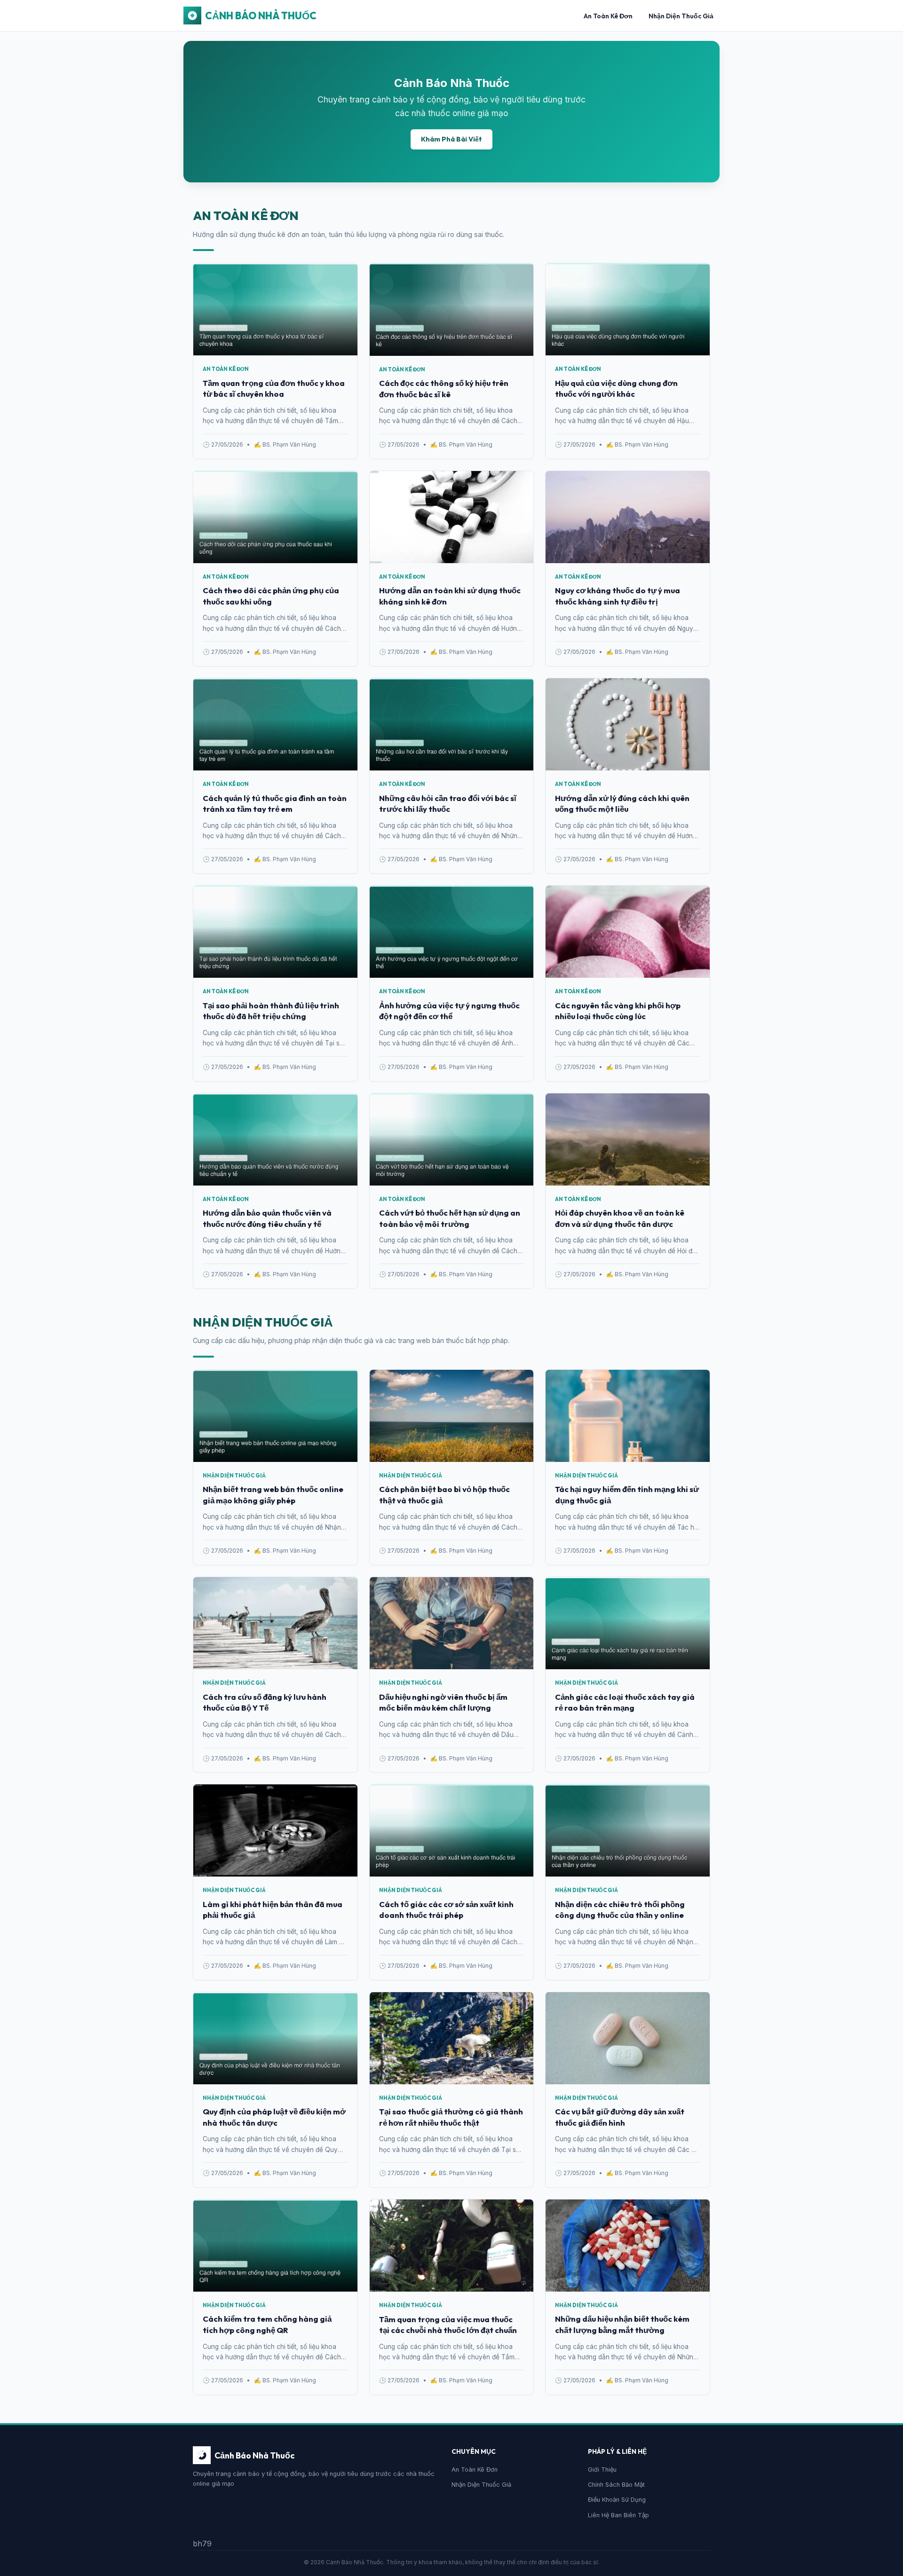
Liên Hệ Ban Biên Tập (618, 2515)
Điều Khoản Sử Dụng (617, 2500)
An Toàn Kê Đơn (608, 16)
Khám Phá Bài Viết (451, 139)
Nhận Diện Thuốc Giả (681, 16)
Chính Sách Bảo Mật (616, 2485)
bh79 (202, 2544)
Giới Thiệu (602, 2470)
